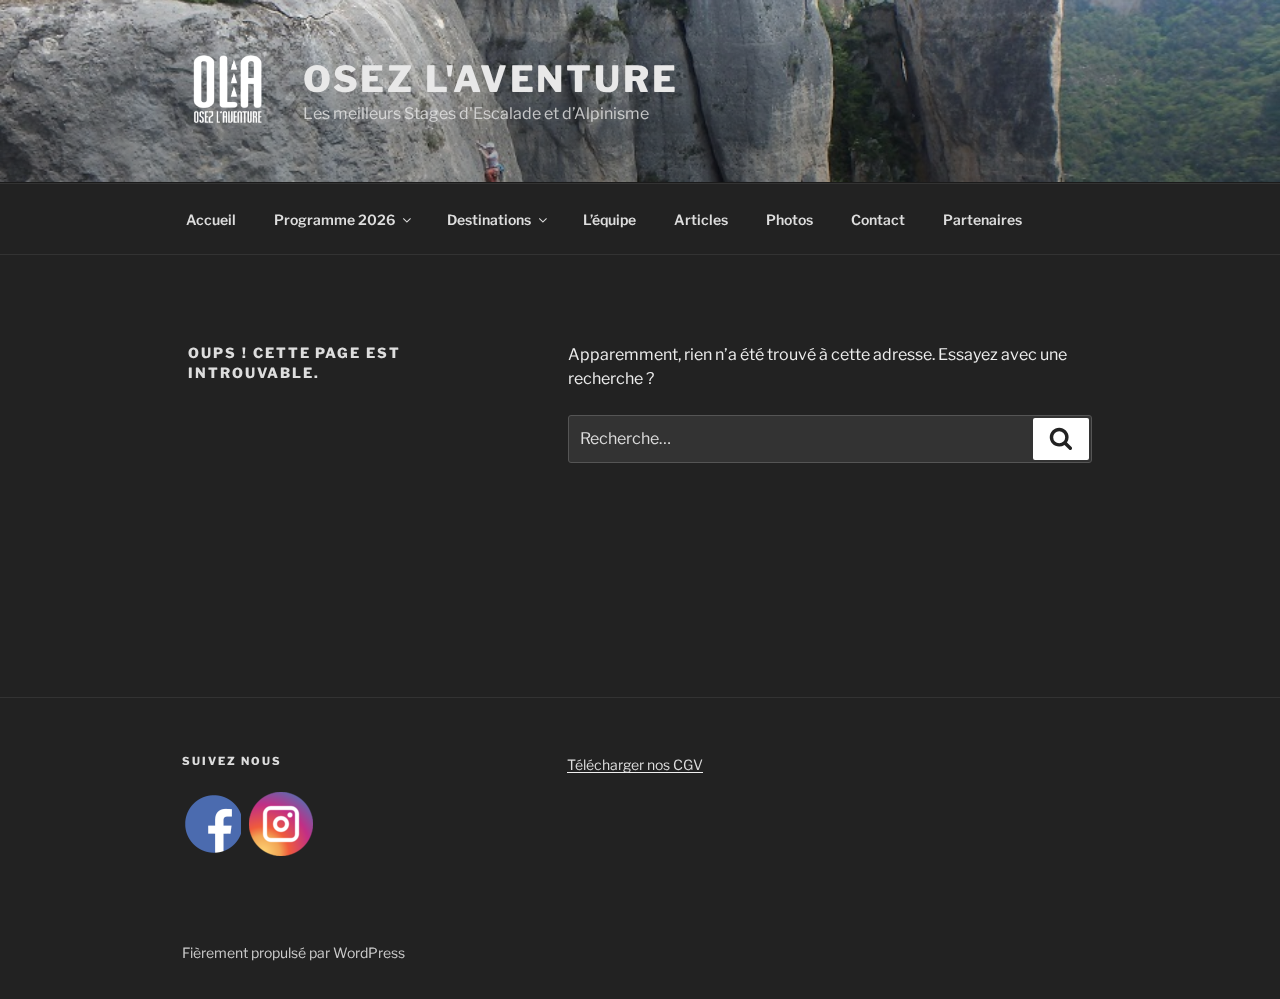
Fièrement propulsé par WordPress (293, 952)
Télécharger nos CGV (635, 764)
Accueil (211, 219)
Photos (789, 219)
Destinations (489, 219)
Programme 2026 (334, 219)
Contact (878, 219)
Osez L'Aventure (491, 79)
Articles (701, 219)
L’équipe (609, 219)
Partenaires (982, 219)
